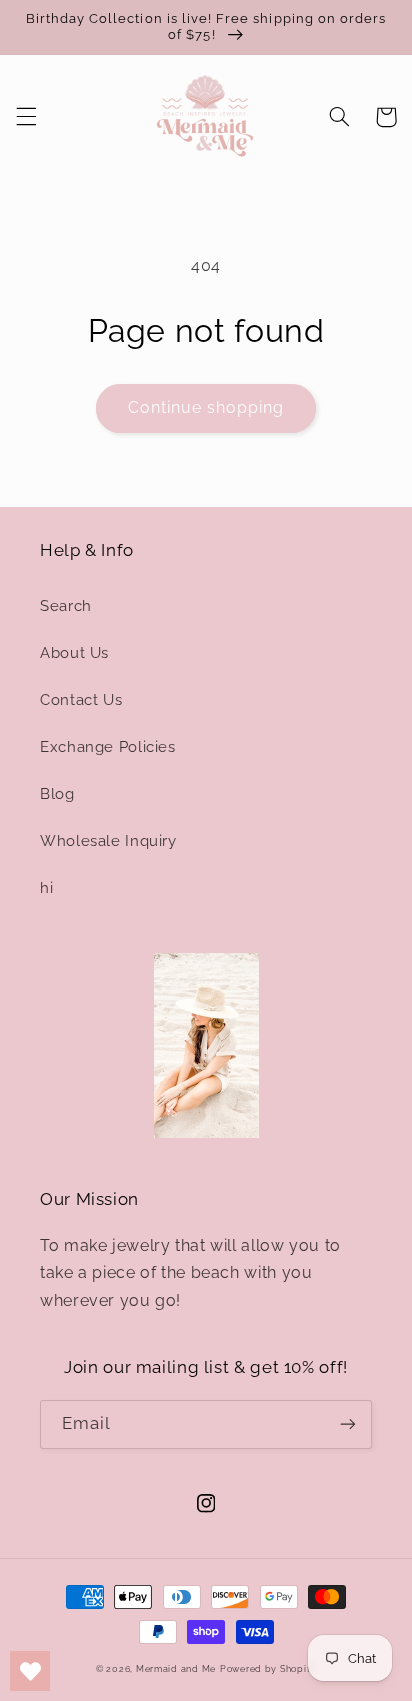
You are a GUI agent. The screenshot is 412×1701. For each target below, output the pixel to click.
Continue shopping (206, 407)
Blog (57, 793)
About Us (74, 652)
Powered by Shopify (268, 1669)
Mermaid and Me (176, 1669)
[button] (26, 117)
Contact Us (81, 699)
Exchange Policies (108, 746)
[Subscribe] (348, 1424)
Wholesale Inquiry (108, 840)
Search (66, 605)
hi (46, 887)
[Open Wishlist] (30, 1671)
